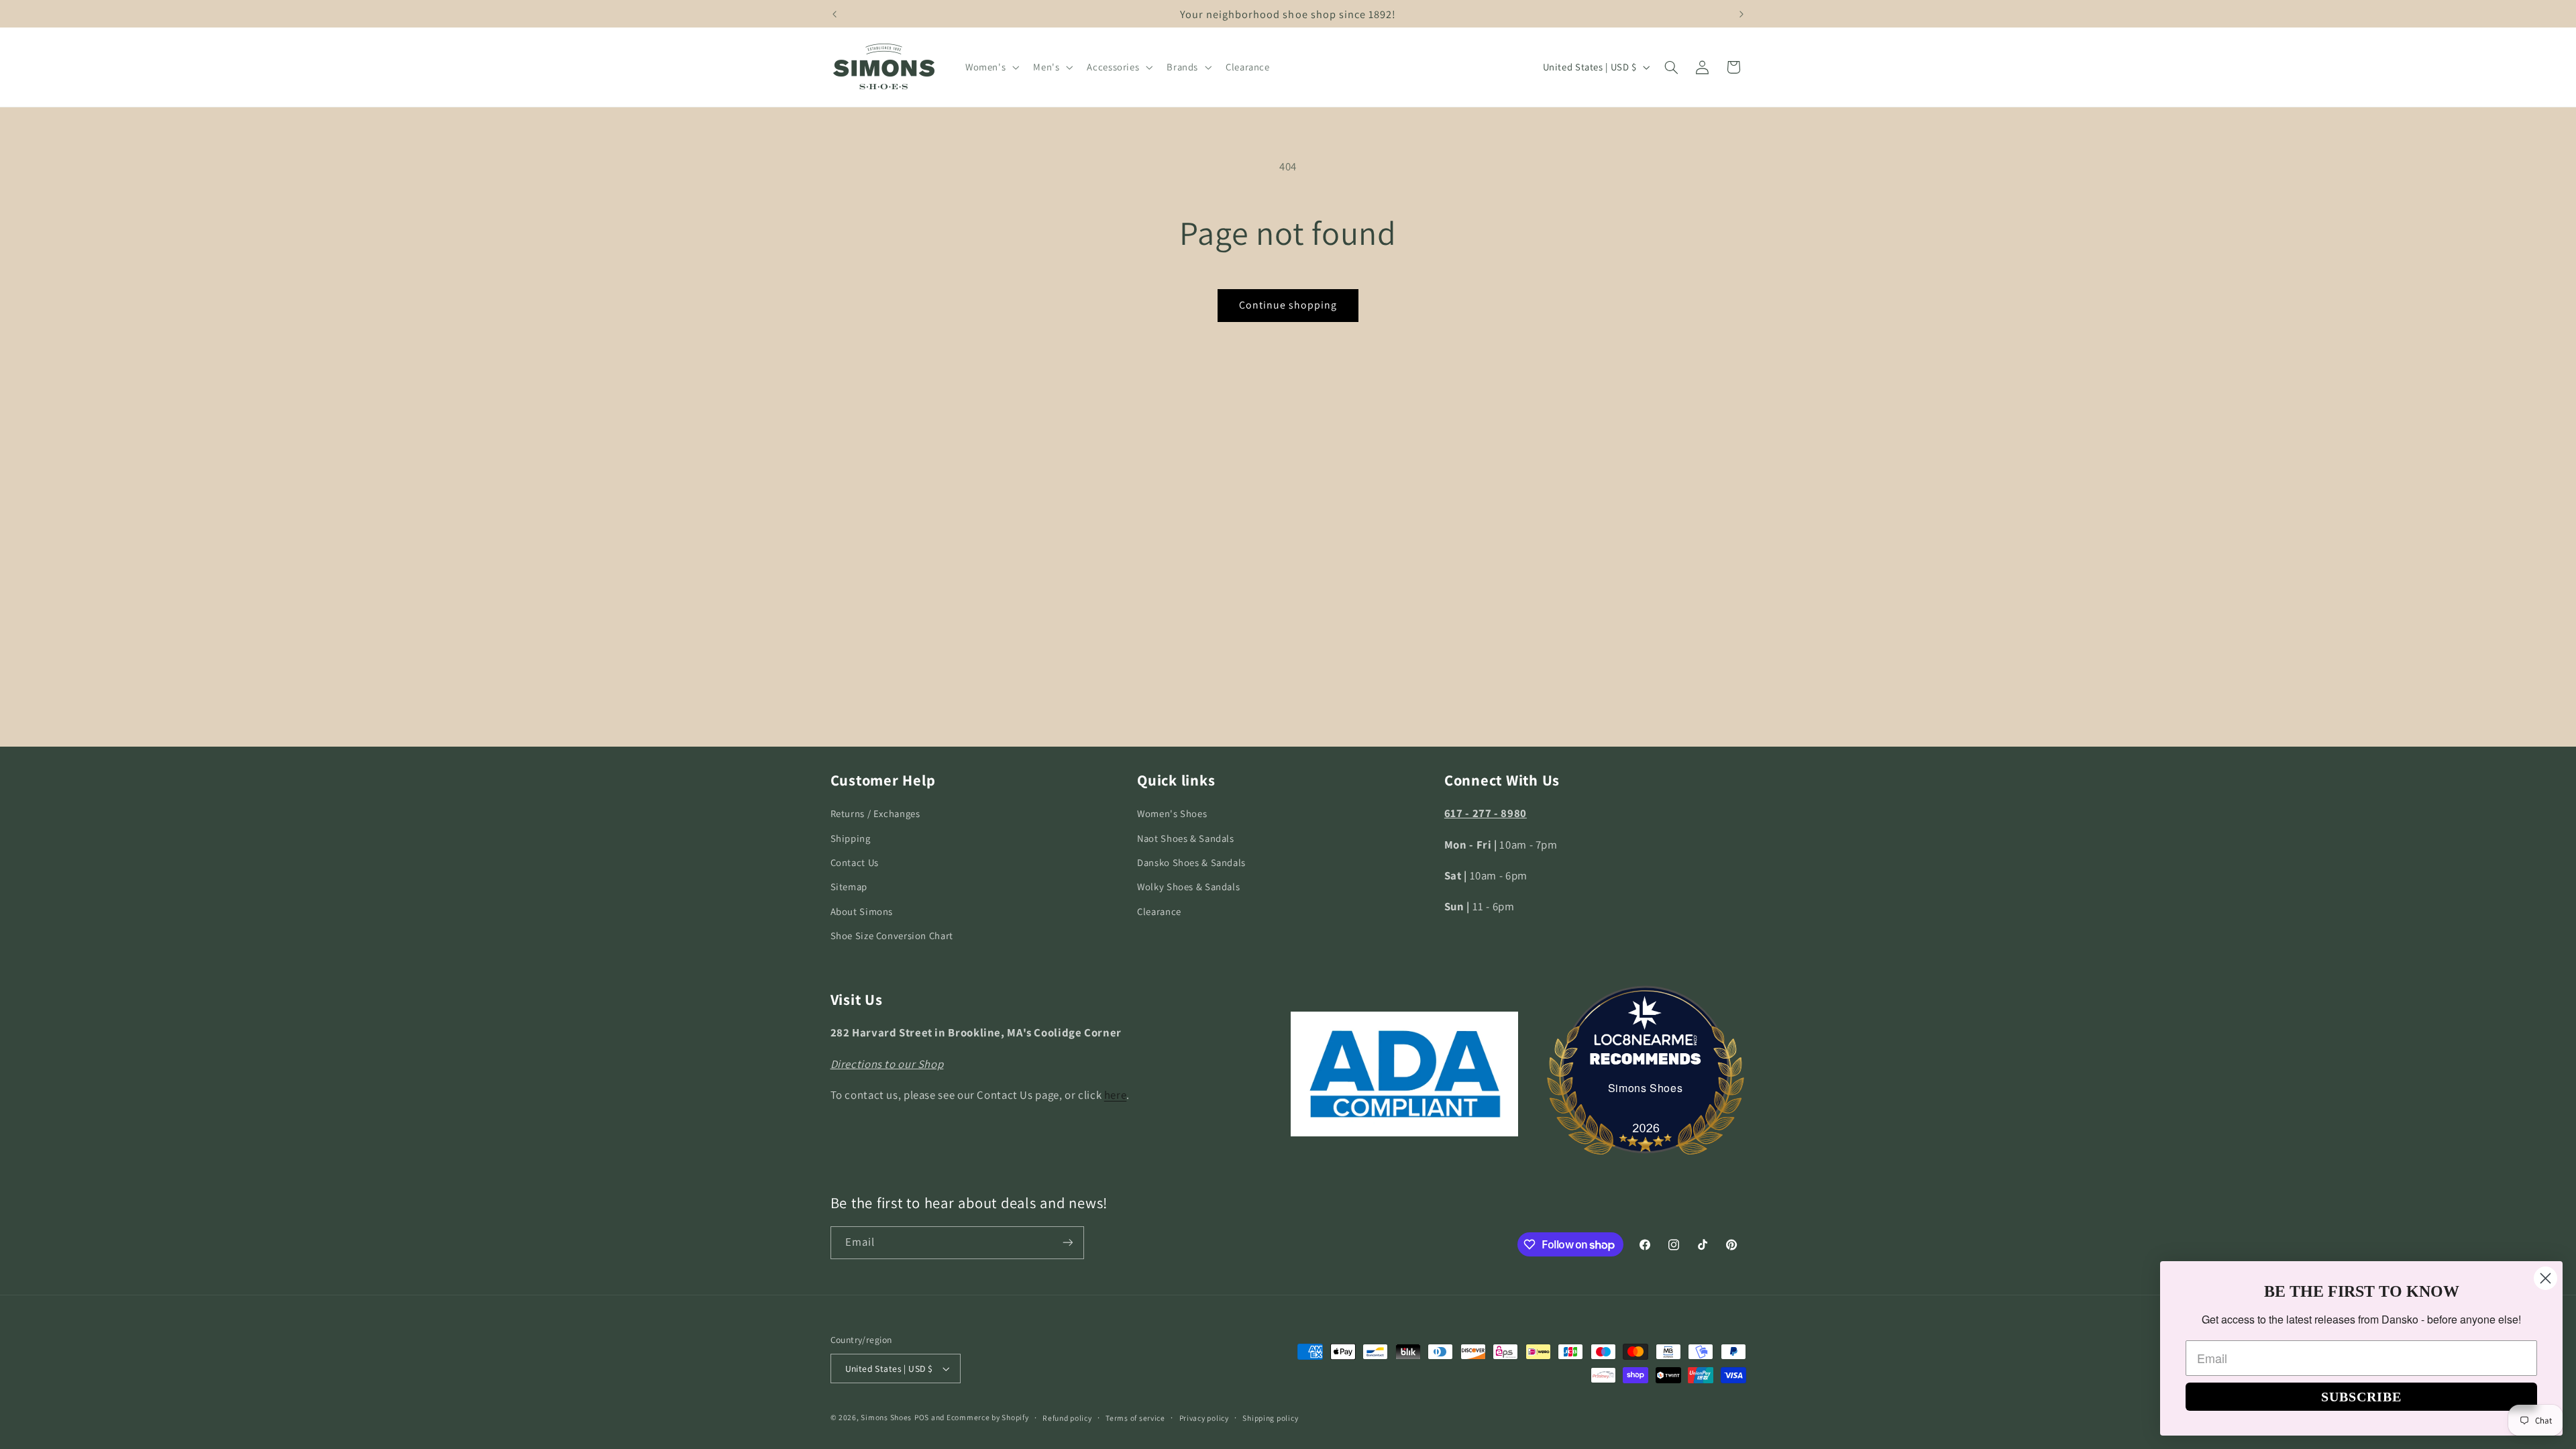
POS (922, 1417)
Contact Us (855, 862)
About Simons (862, 911)
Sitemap (849, 887)
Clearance (1159, 911)
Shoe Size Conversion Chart (892, 935)
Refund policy (1067, 1418)
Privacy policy (1204, 1418)
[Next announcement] (1741, 14)
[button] (990, 67)
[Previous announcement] (835, 14)
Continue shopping (1288, 305)
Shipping (851, 838)
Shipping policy (1270, 1418)
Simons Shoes (1646, 1088)
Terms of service (1135, 1418)
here (1116, 1095)
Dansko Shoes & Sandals (1191, 862)
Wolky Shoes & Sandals (1188, 887)
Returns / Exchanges (875, 813)
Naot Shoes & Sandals (1186, 838)
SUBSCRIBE (2361, 1397)
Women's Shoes (1172, 813)
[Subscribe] (1067, 1243)
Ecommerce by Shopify (988, 1417)
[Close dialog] (2545, 1278)
